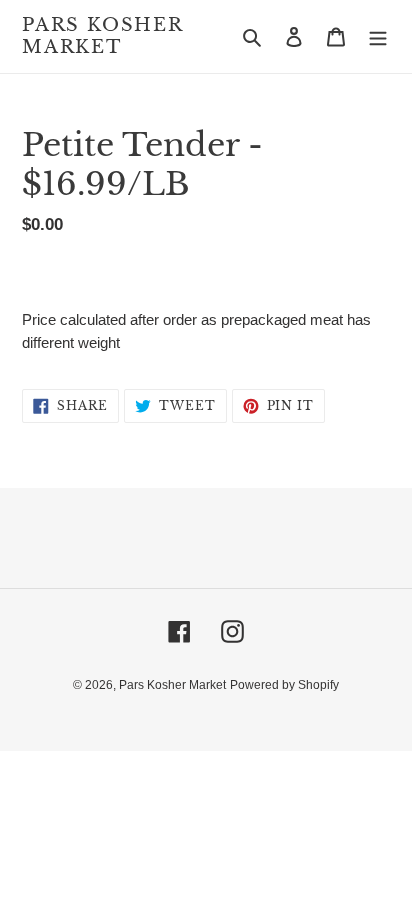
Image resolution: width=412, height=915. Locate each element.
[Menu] (378, 36)
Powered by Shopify (284, 685)
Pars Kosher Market (102, 36)
